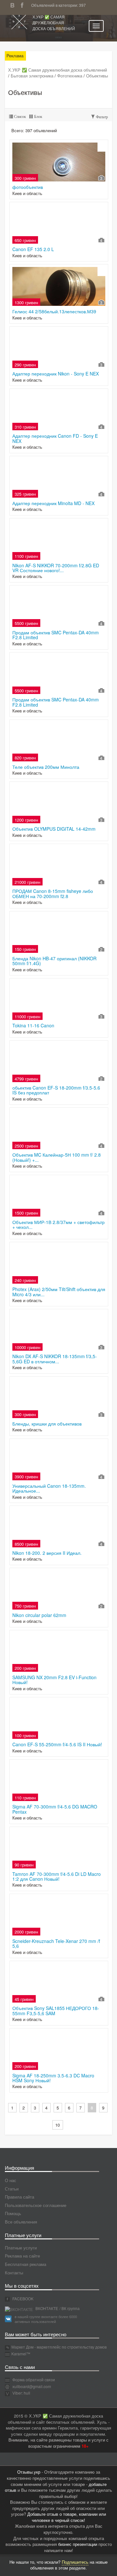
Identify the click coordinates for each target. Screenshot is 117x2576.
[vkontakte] (14, 4)
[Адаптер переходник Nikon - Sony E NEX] (59, 349)
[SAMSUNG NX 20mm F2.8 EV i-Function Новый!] (59, 1652)
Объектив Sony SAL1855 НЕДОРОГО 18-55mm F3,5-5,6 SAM (56, 2010)
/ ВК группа (70, 2308)
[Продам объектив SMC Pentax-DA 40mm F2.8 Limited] (59, 607)
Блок (38, 117)
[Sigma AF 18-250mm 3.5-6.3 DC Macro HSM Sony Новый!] (59, 2050)
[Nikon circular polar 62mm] (59, 1590)
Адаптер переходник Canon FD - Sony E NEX (55, 438)
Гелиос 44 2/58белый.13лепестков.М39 (54, 311)
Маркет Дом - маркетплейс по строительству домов (59, 2347)
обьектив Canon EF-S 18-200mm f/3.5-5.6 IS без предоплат (56, 1090)
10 (58, 2125)
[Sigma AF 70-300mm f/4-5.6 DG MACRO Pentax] (59, 1782)
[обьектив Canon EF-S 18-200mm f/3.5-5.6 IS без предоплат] (59, 1063)
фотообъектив (28, 187)
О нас (11, 2180)
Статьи (12, 2189)
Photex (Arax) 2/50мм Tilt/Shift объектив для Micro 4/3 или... (59, 1292)
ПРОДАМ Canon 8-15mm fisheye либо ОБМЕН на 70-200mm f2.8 (53, 893)
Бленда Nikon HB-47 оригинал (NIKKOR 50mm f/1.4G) (54, 961)
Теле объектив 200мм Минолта (46, 767)
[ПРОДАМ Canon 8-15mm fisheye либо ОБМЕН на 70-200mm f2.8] (59, 866)
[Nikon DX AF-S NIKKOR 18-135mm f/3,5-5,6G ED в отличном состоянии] (59, 1331)
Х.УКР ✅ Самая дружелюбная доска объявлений (54, 23)
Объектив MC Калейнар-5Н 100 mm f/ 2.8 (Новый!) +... (57, 1157)
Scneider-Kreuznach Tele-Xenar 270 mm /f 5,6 (56, 1943)
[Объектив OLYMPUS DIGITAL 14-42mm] (59, 804)
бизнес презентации (78, 2544)
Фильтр (101, 117)
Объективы (97, 76)
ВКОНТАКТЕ (46, 2308)
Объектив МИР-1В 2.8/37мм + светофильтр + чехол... (58, 1224)
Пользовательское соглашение (36, 2205)
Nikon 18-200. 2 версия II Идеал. (47, 1553)
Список (19, 117)
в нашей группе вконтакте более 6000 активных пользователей (46, 2319)
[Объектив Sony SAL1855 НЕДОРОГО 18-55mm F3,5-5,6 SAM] (59, 1983)
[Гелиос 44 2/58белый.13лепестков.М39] (59, 286)
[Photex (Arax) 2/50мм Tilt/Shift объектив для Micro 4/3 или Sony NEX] (59, 1264)
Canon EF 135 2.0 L (33, 249)
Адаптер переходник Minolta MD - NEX (53, 503)
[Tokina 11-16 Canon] (59, 1000)
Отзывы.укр (29, 2472)
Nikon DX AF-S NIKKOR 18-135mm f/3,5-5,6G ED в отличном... (55, 1359)
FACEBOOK (22, 2299)
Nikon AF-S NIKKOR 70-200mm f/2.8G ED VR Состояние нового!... (56, 568)
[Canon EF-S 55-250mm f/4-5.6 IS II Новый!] (59, 1719)
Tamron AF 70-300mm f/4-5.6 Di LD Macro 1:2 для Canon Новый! (57, 1876)
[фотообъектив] (59, 162)
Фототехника (70, 76)
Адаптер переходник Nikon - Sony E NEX (56, 374)
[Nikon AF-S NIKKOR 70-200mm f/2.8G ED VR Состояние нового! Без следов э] (59, 540)
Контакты (14, 2273)
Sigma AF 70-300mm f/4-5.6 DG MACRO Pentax (55, 1809)
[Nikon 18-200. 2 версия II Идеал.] (59, 1528)
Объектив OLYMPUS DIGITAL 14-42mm (54, 829)
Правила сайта (19, 2197)
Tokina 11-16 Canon (33, 1025)
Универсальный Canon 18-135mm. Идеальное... (49, 1488)
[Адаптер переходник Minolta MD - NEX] (59, 478)
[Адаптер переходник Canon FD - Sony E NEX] (59, 411)
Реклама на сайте (22, 2256)
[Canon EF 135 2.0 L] (59, 224)
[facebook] (24, 4)
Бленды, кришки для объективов (47, 1424)
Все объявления (21, 2222)
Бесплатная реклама (26, 2264)
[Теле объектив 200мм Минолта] (59, 742)
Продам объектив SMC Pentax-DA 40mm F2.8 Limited (56, 635)
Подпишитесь (75, 2562)
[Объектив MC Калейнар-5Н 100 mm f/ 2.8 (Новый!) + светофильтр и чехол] (59, 1130)
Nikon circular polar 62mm (39, 1615)
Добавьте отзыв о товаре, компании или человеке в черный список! (67, 2517)
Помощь (13, 2213)
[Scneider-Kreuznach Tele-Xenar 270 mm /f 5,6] (59, 1916)
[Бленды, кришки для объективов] (59, 1399)
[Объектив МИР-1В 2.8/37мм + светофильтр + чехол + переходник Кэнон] (59, 1197)
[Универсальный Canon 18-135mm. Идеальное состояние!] (59, 1461)
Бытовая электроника (32, 76)
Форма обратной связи (33, 2380)
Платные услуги (21, 2248)
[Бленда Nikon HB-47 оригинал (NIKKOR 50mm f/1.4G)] (59, 933)
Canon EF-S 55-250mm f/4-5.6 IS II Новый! (57, 1744)
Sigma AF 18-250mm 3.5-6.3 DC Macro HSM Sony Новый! (53, 2078)
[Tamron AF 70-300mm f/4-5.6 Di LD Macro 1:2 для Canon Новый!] (59, 1849)
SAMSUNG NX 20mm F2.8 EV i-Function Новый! (54, 1680)
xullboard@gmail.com (32, 2386)
